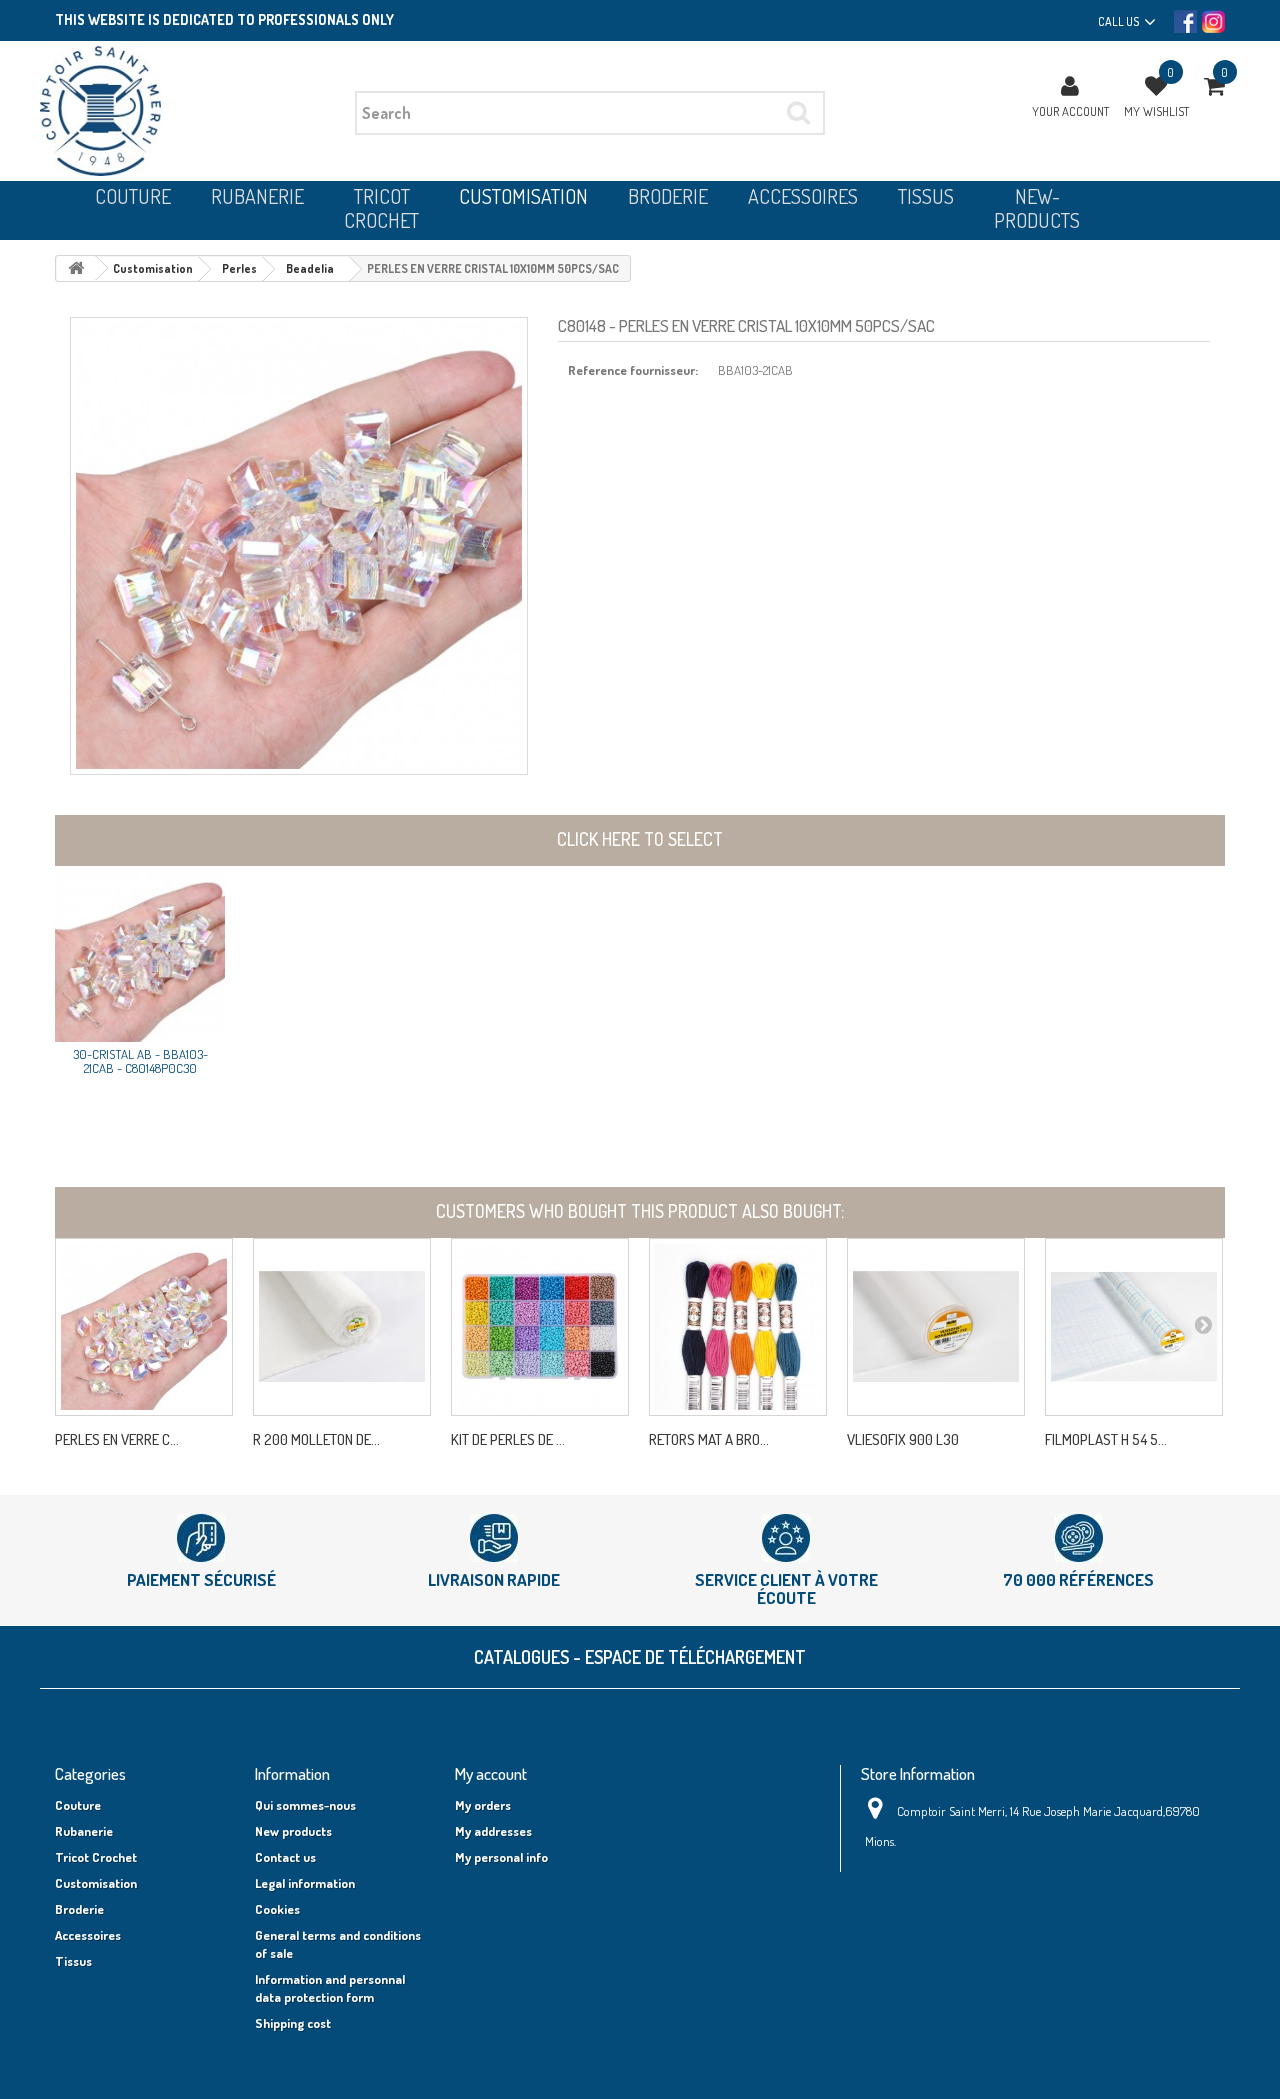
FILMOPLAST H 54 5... (1106, 1440)
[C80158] (540, 1327)
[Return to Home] (76, 268)
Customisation (96, 1883)
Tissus (73, 1961)
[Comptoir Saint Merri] (190, 111)
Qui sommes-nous (305, 1805)
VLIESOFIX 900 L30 (903, 1440)
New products (293, 1831)
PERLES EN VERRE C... (117, 1440)
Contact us (285, 1857)
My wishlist (1156, 111)
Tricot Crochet (96, 1857)
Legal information (305, 1883)
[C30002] (738, 1327)
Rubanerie (84, 1831)
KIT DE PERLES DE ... (508, 1440)
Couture (78, 1805)
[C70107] (342, 1327)
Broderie (79, 1909)
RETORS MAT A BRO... (709, 1440)
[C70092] (1134, 1327)
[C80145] (144, 1327)
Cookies (277, 1909)
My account (491, 1773)
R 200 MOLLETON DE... (316, 1440)
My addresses (493, 1831)
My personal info (501, 1857)
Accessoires (88, 1935)
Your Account (1070, 111)
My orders (483, 1805)
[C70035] (936, 1327)
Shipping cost (293, 2023)
